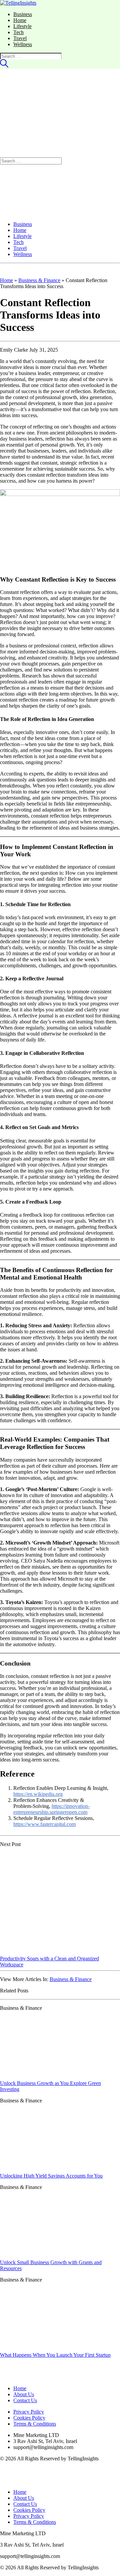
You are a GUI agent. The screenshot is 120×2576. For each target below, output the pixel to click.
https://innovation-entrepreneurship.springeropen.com (51, 1809)
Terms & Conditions (35, 2424)
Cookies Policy (29, 2418)
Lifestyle (22, 26)
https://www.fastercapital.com (44, 1824)
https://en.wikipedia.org (38, 1794)
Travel (20, 38)
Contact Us (25, 2400)
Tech (18, 32)
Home (20, 20)
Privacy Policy (29, 2412)
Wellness (23, 44)
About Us (24, 2394)
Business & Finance (39, 280)
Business (23, 14)
